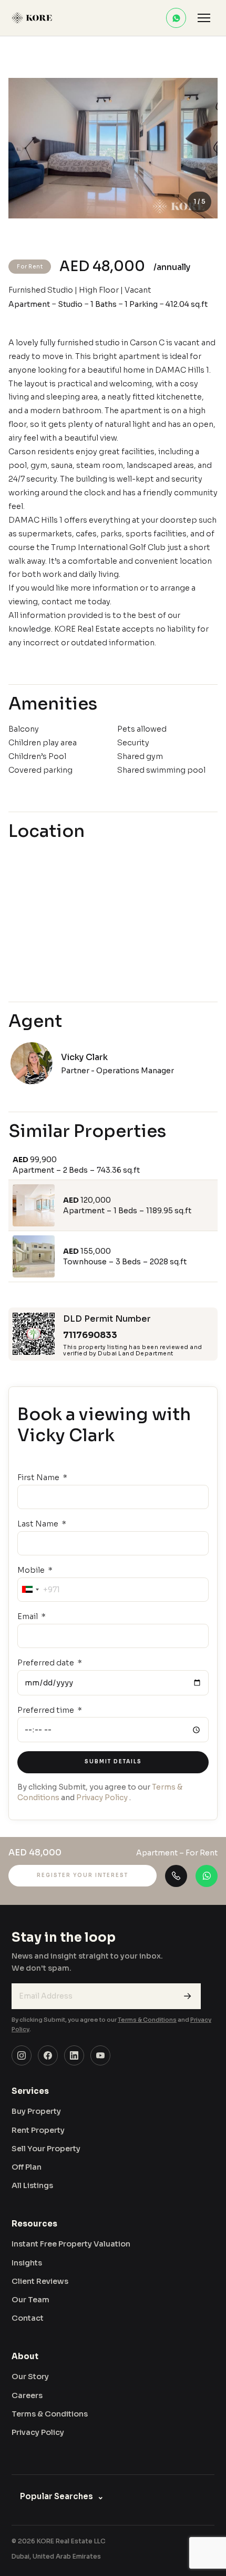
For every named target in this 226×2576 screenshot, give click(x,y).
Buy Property (36, 2111)
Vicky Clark (84, 1057)
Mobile (32, 1570)
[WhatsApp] (176, 18)
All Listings (32, 2185)
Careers (27, 2395)
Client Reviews (40, 2281)
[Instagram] (22, 2055)
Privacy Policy (102, 1798)
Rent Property (38, 2130)
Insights (27, 2263)
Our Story (30, 2377)
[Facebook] (48, 2055)
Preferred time (47, 1710)
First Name (39, 1477)
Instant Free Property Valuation (71, 2244)
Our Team (30, 2300)
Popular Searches (62, 2496)
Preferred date (47, 1663)
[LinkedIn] (74, 2055)
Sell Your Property (46, 2149)
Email (28, 1616)
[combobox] (30, 1590)
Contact (28, 2318)
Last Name (39, 1524)
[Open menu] (204, 18)
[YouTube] (100, 2055)
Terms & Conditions (147, 2020)
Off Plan (27, 2167)
